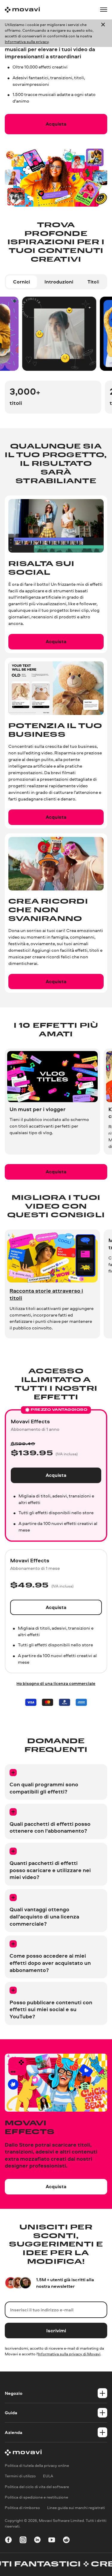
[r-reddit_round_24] (66, 2541)
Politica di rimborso (22, 2508)
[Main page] (22, 10)
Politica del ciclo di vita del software (37, 2487)
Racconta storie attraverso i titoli (46, 1294)
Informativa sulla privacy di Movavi (69, 2354)
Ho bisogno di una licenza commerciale (56, 1683)
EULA (48, 2476)
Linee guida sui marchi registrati (76, 2508)
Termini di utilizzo (20, 2476)
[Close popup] (103, 33)
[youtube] (52, 2541)
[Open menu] (104, 10)
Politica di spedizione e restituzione (36, 2497)
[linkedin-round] (37, 2541)
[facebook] (8, 2541)
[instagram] (23, 2541)
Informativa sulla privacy (27, 42)
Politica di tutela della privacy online (37, 2465)
